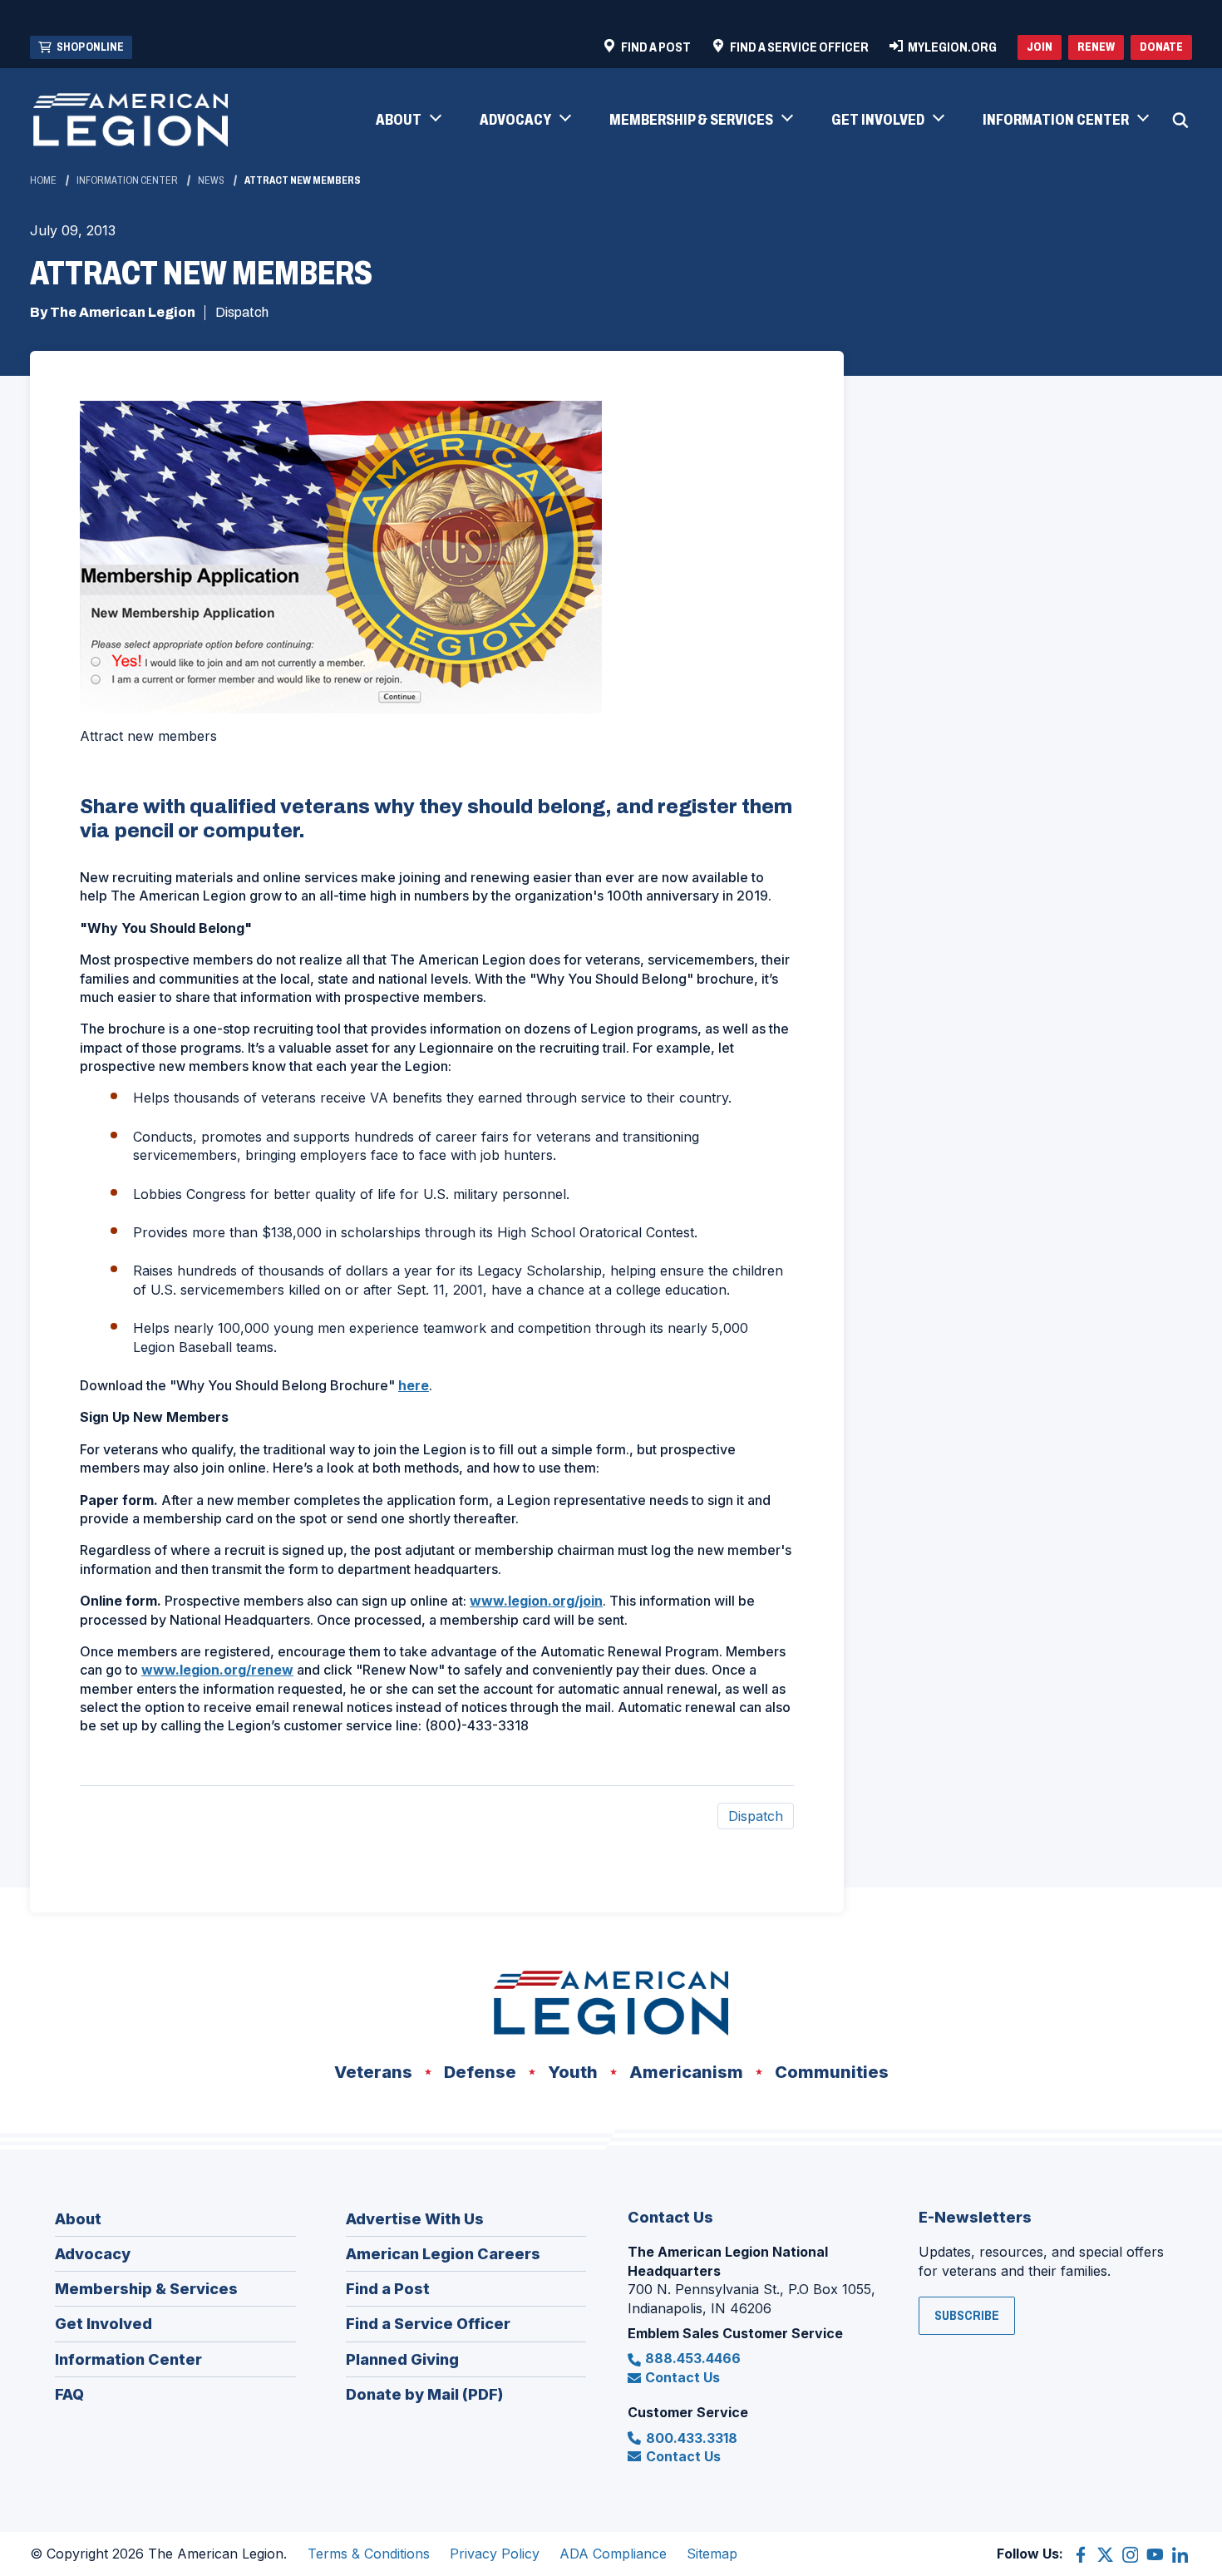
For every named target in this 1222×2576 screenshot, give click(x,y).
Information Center (127, 180)
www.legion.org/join (536, 1601)
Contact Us (682, 2377)
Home (43, 180)
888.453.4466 (693, 2358)
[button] (408, 121)
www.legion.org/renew (217, 1670)
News (211, 180)
